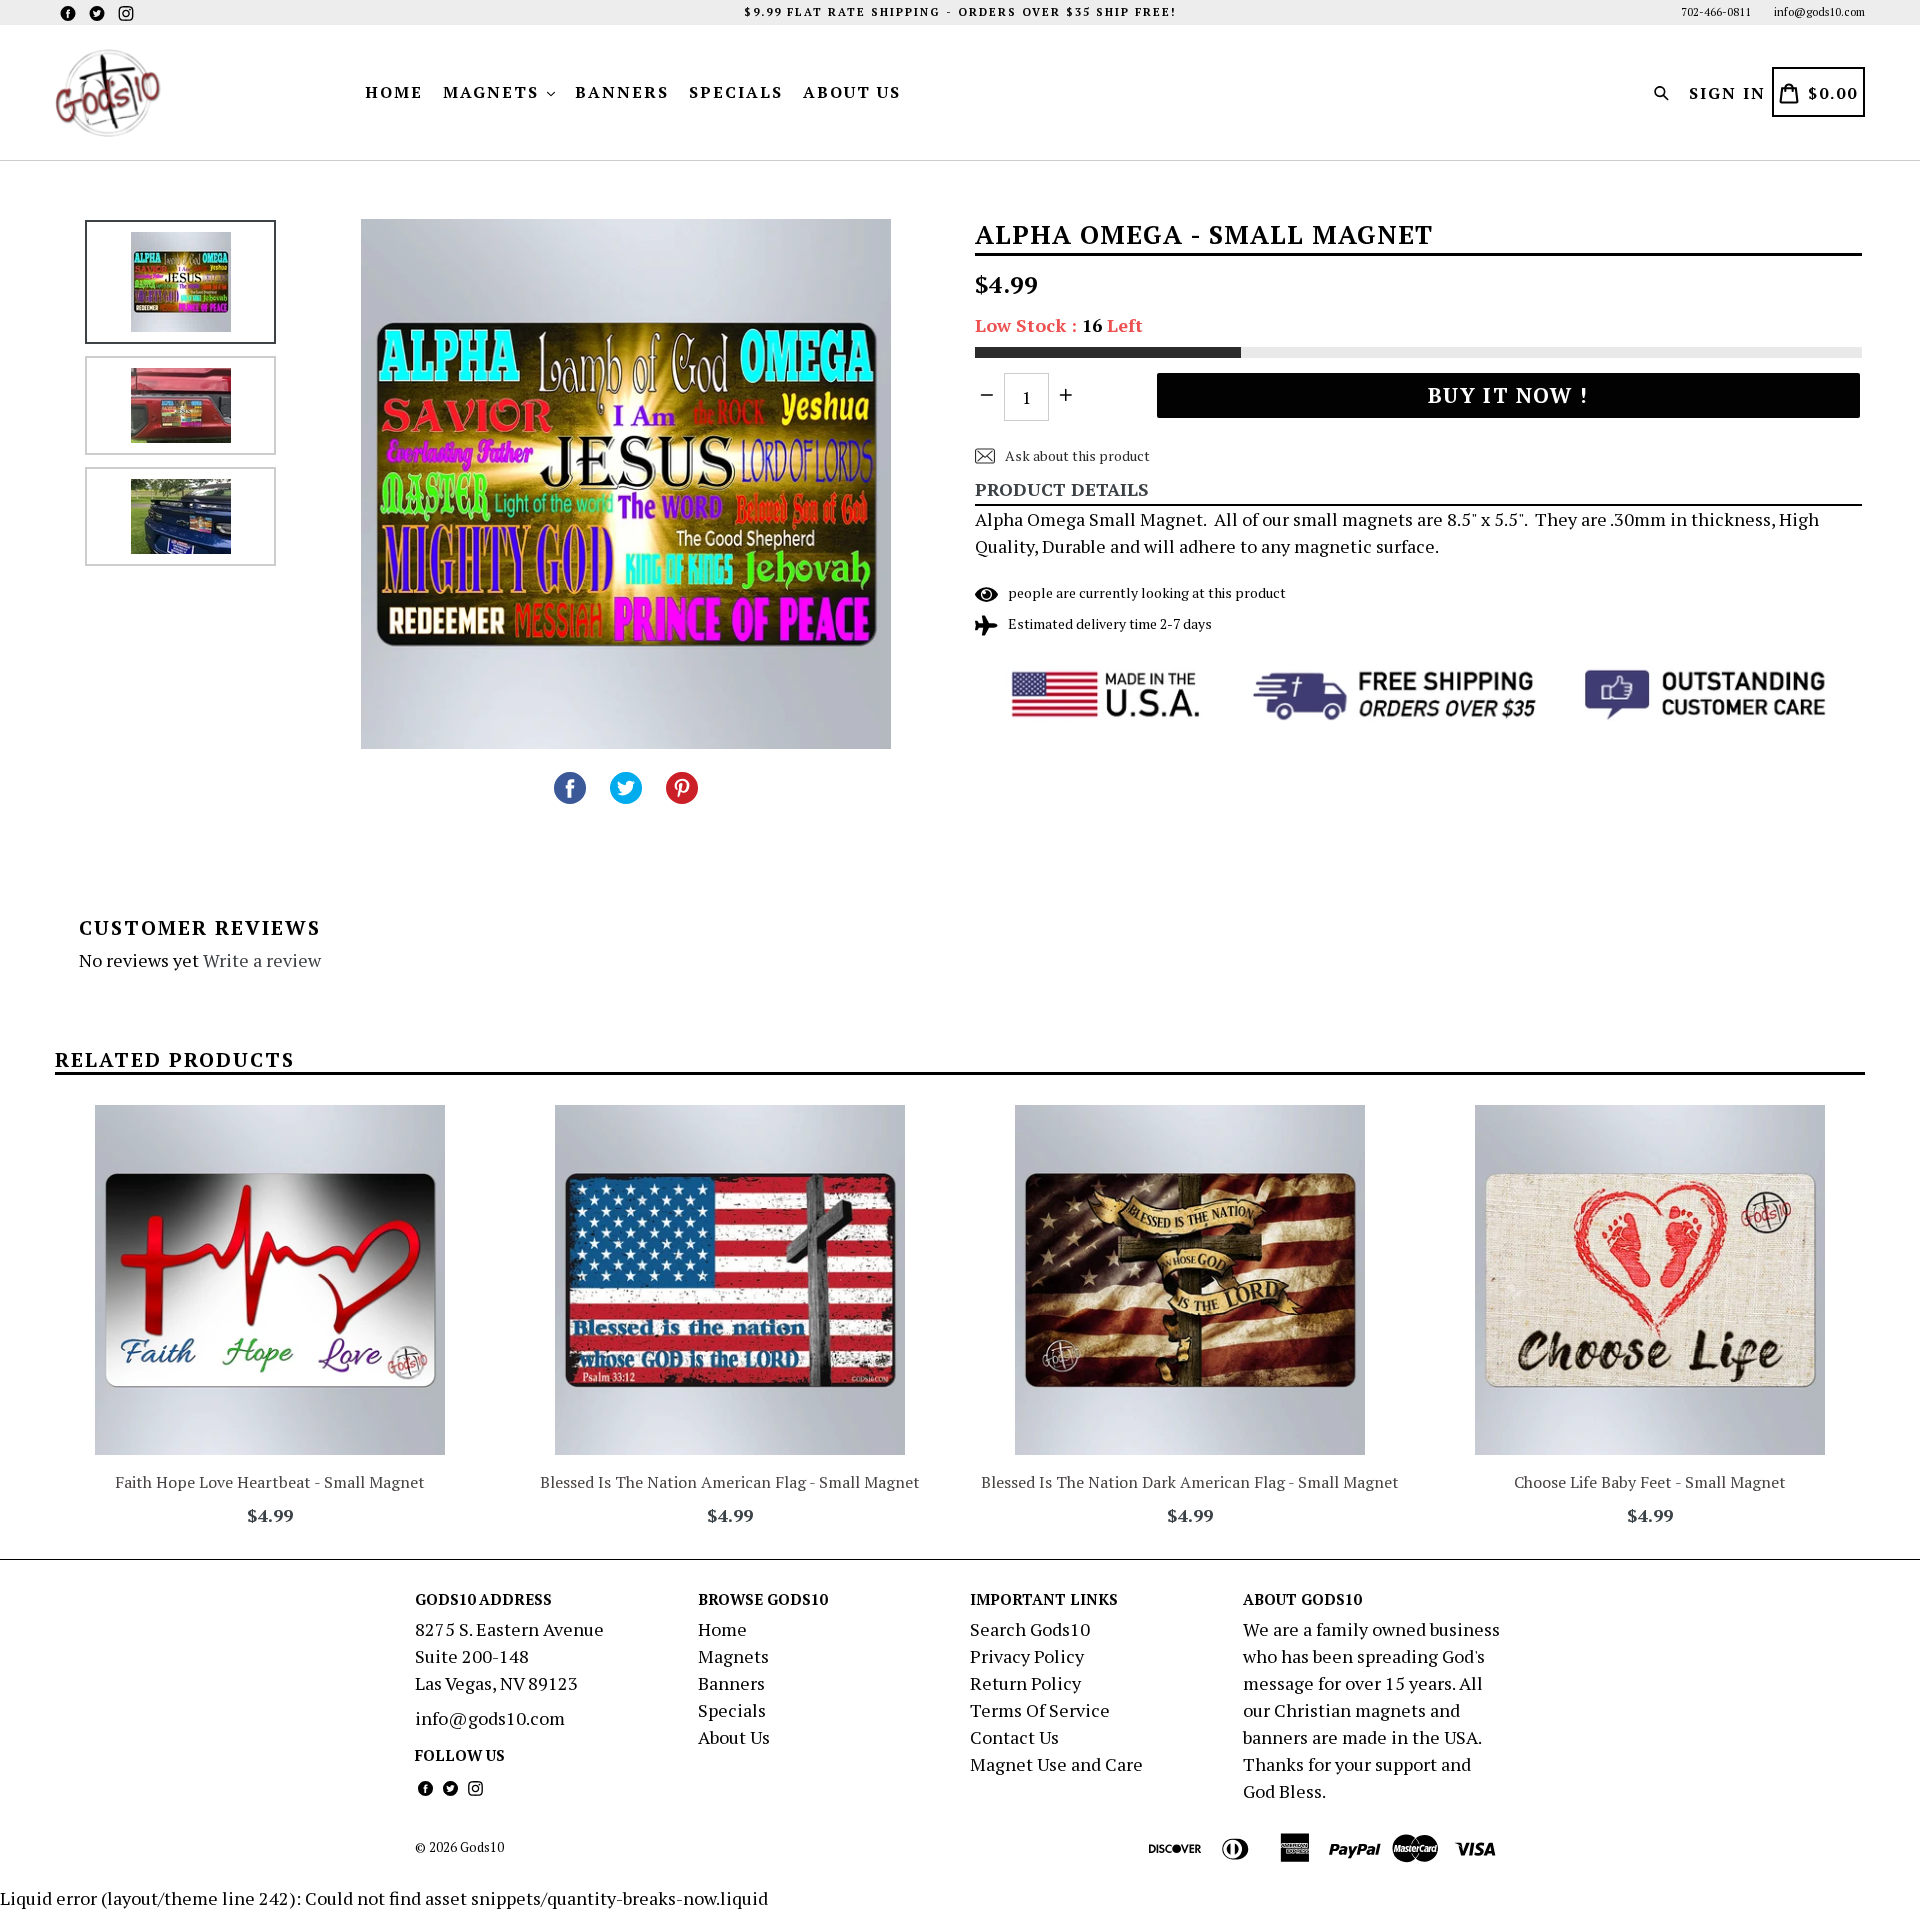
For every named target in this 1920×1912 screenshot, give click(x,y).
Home (394, 92)
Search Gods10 (1030, 1629)
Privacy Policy (1027, 1656)
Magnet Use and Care (1056, 1764)
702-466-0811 (1716, 12)
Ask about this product (1076, 455)
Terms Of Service (1040, 1710)
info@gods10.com (1819, 12)
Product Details (1062, 489)
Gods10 (482, 1847)
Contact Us (1014, 1737)
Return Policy (1025, 1683)
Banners (622, 92)
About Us (852, 92)
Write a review (262, 960)
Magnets (494, 92)
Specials (736, 92)
